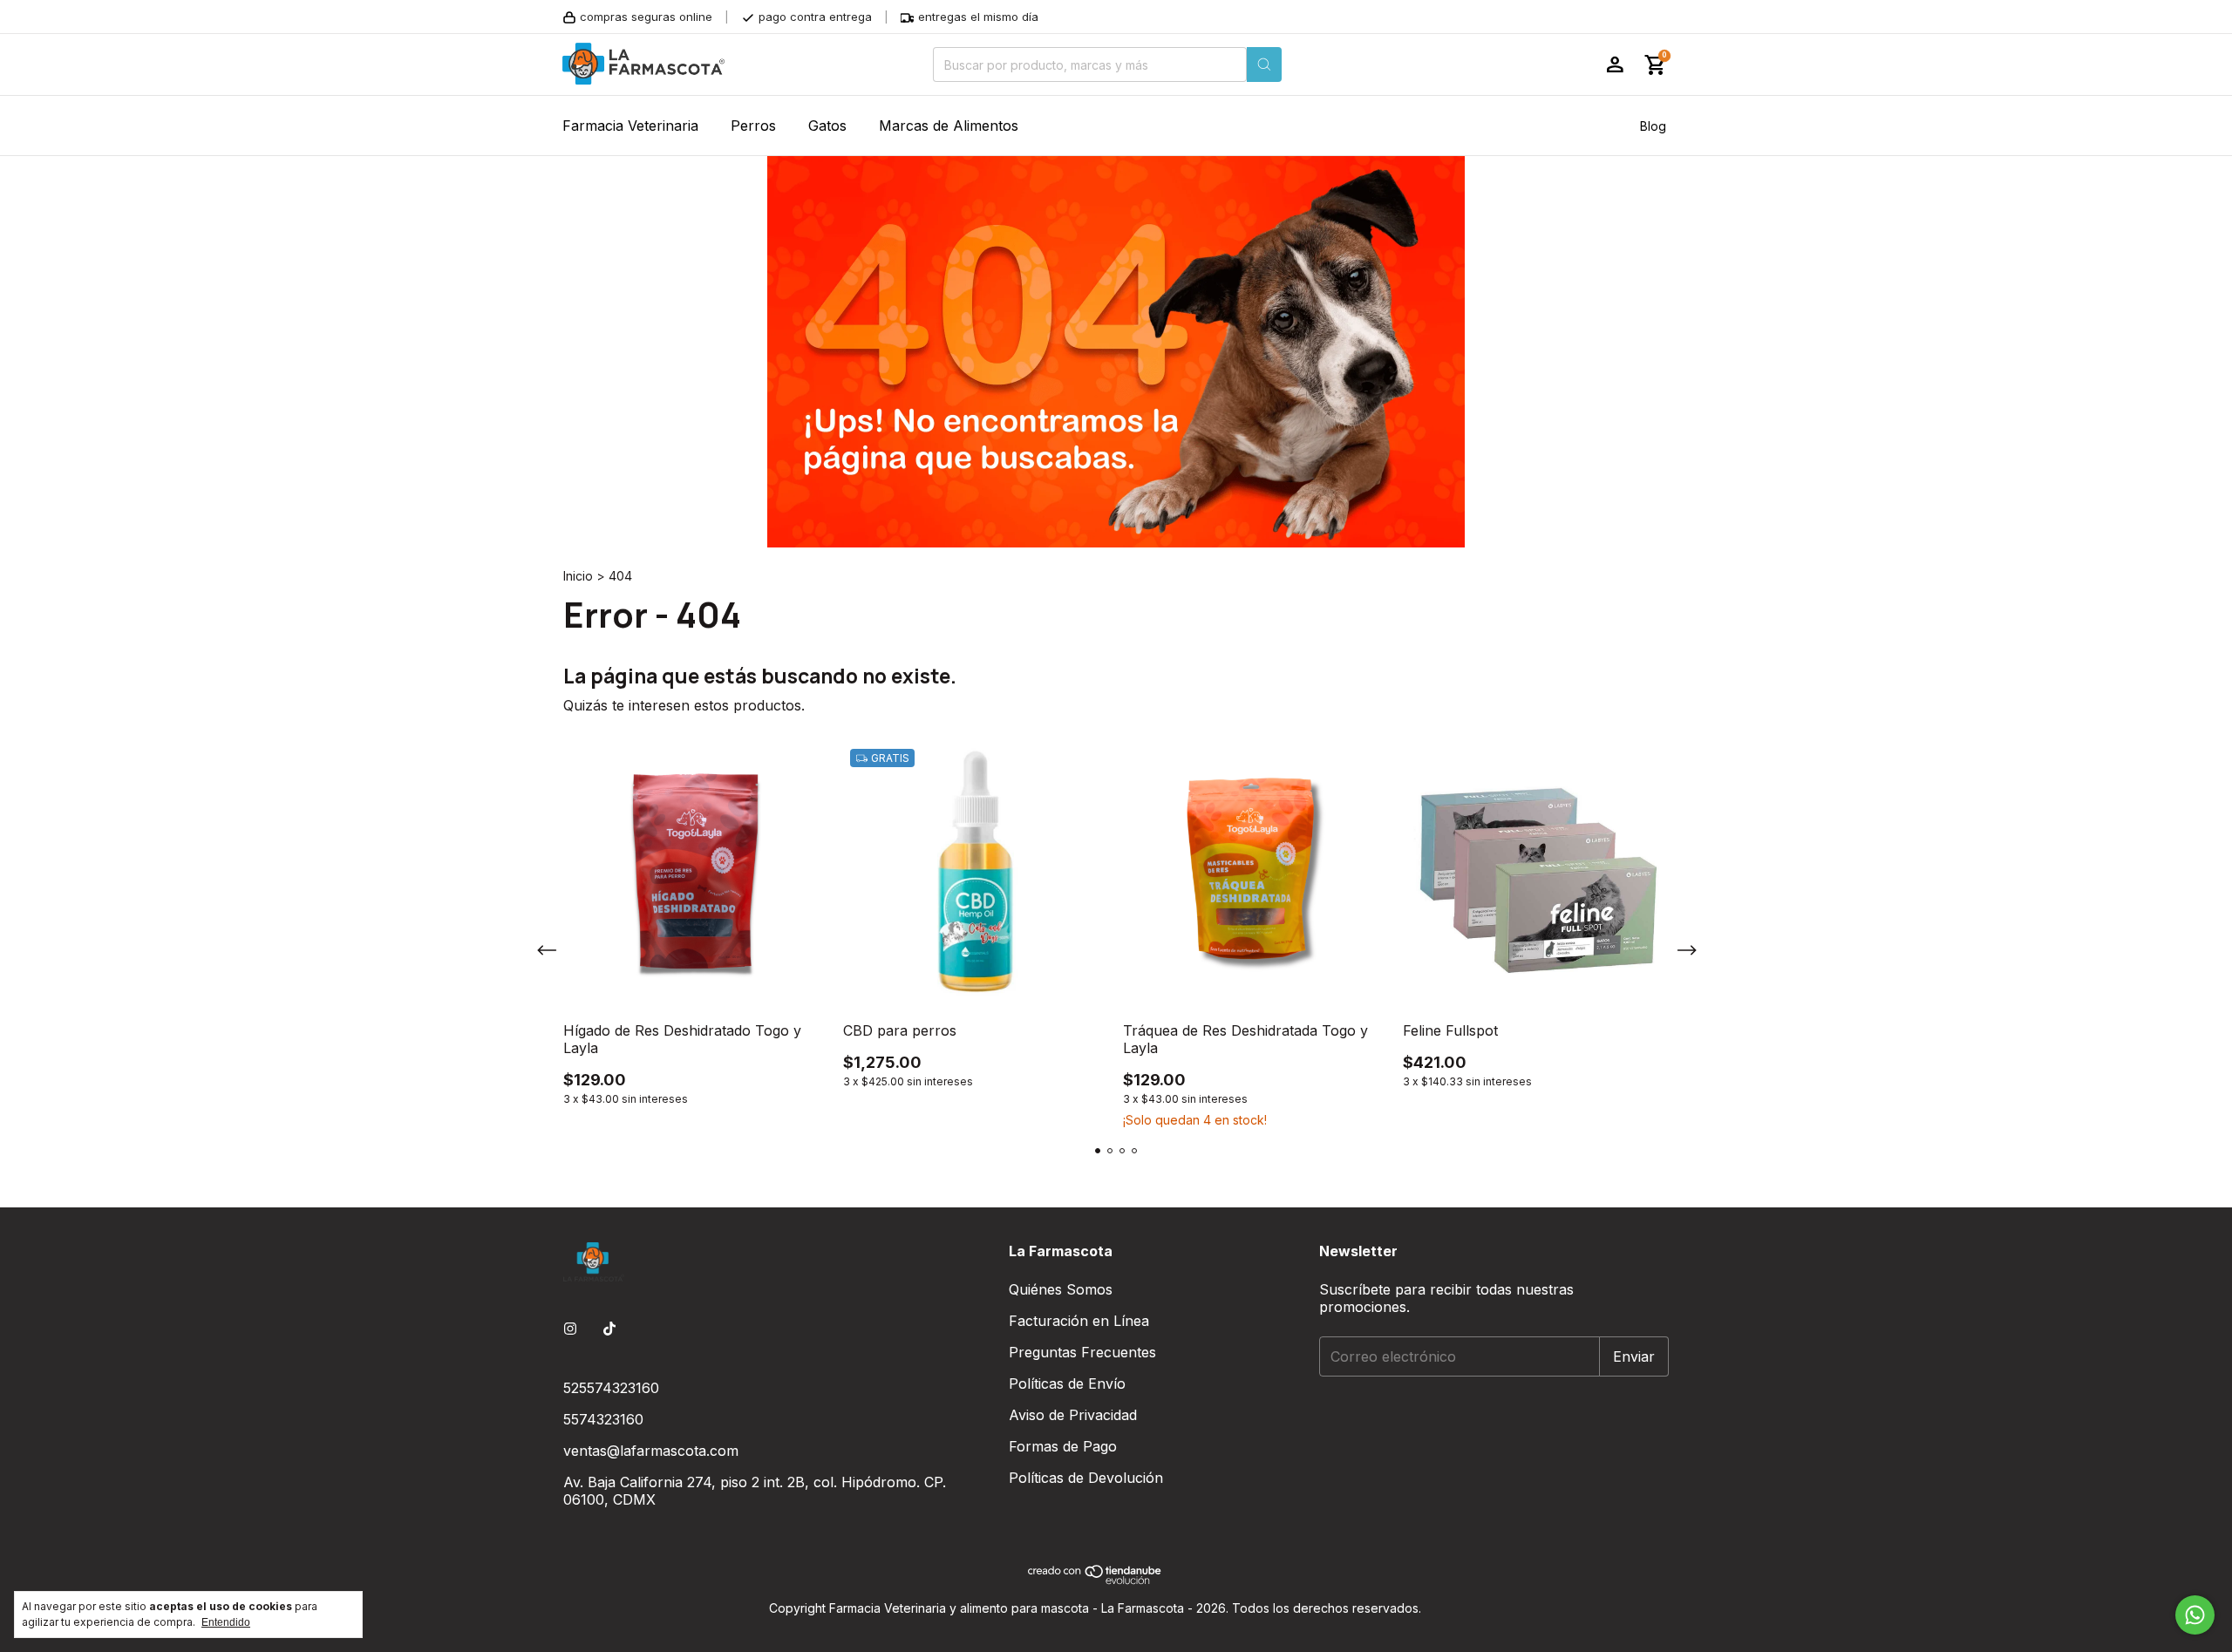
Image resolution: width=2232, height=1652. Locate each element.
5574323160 (603, 1419)
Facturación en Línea (1079, 1321)
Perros (753, 126)
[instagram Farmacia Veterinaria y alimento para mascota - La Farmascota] (570, 1329)
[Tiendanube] (1096, 1580)
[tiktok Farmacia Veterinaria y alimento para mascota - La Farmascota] (609, 1329)
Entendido (226, 1622)
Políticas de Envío (1067, 1383)
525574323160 (611, 1388)
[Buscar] (1264, 65)
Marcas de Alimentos (949, 126)
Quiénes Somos (1061, 1289)
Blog (1653, 126)
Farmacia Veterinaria (630, 126)
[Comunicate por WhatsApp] (2195, 1615)
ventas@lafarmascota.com (651, 1451)
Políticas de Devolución (1086, 1478)
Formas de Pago (1063, 1446)
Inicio (578, 576)
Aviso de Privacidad (1073, 1415)
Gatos (827, 126)
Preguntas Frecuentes (1082, 1352)
